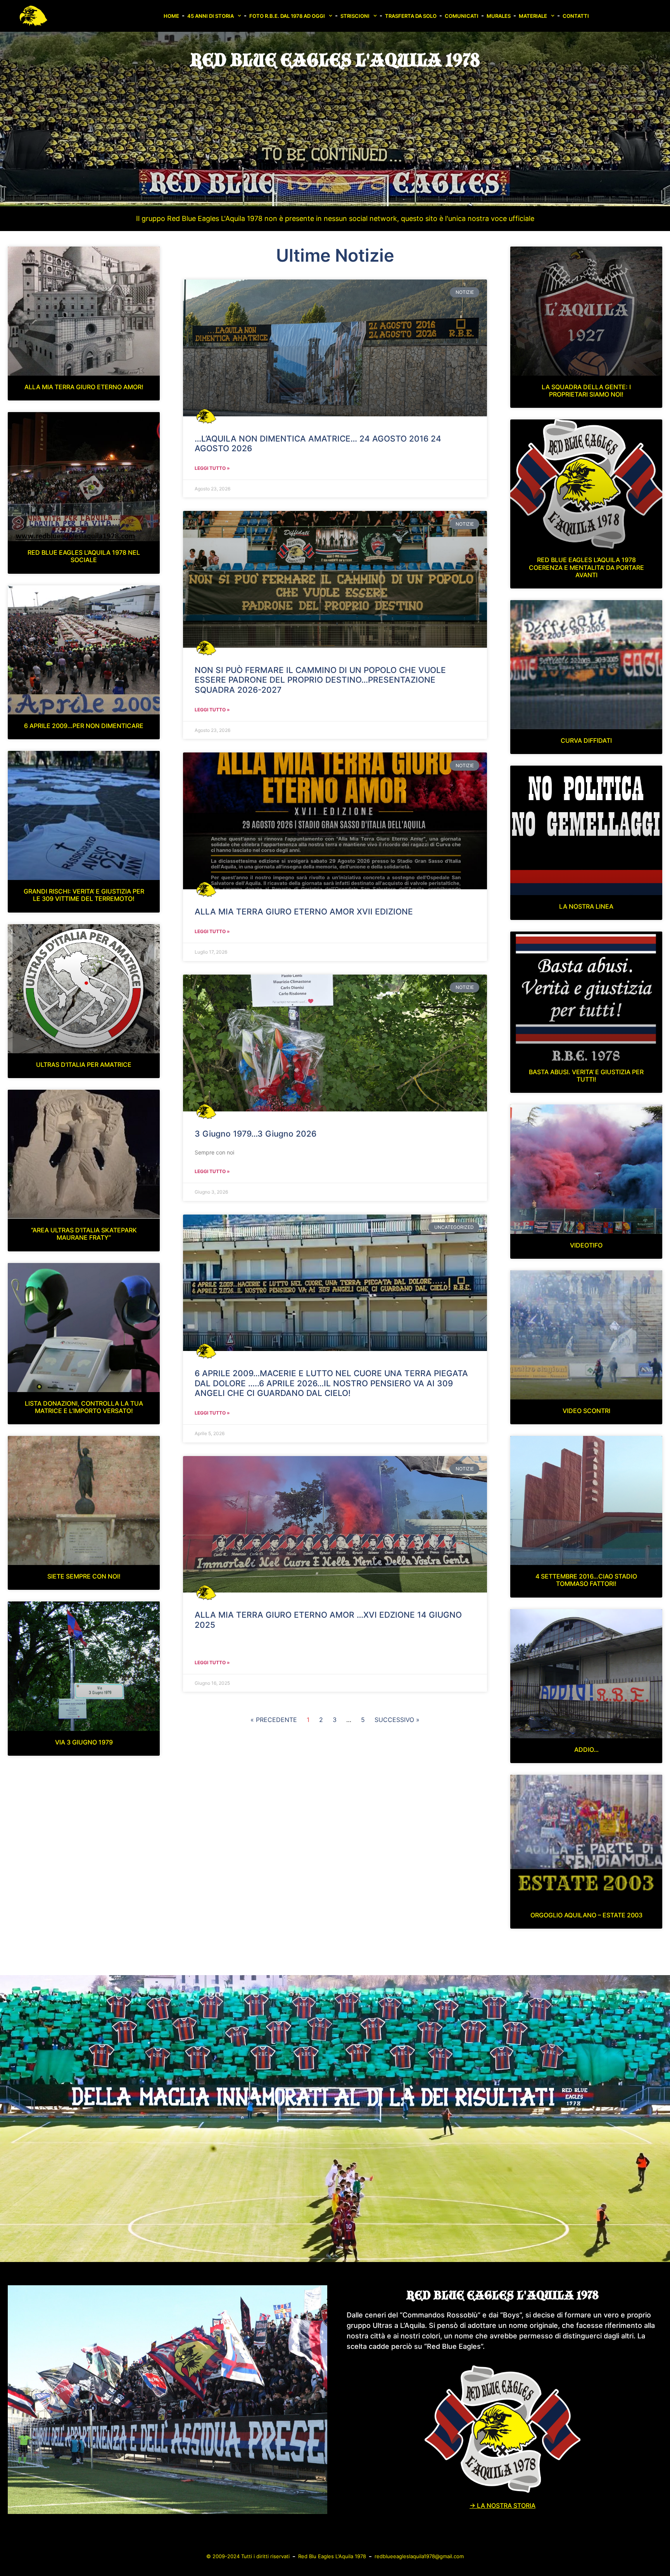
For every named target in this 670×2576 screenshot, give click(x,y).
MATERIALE (533, 16)
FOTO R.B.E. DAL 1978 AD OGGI (287, 16)
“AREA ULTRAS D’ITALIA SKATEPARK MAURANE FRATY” (84, 1234)
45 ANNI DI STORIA (211, 16)
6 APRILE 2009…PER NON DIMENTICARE (84, 726)
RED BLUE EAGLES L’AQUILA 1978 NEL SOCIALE (84, 556)
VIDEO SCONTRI (586, 1411)
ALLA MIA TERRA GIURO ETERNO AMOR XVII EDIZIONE (304, 912)
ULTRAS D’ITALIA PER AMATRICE (84, 1065)
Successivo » (397, 1720)
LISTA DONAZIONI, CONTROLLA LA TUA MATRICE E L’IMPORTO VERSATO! (84, 1407)
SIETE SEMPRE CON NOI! (84, 1576)
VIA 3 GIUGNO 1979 (84, 1742)
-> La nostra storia (502, 2505)
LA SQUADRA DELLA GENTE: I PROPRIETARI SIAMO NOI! (586, 391)
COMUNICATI (462, 16)
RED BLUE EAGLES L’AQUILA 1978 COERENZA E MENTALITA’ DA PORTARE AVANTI (586, 567)
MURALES (499, 16)
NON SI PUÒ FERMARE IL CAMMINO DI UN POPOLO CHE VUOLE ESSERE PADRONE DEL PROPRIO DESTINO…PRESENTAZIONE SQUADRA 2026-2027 (320, 680)
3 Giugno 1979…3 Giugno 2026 (256, 1134)
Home (171, 16)
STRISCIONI (355, 16)
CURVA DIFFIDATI (586, 740)
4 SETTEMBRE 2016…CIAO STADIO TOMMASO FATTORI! (586, 1580)
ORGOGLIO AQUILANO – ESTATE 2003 (586, 1915)
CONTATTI (576, 16)
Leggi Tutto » (212, 468)
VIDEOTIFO (586, 1245)
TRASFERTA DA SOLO (411, 16)
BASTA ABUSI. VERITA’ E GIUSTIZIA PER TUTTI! (586, 1076)
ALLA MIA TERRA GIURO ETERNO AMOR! (84, 387)
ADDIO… (586, 1750)
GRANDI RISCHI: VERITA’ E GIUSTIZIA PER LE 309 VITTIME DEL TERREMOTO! (84, 895)
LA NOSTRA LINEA (586, 906)
